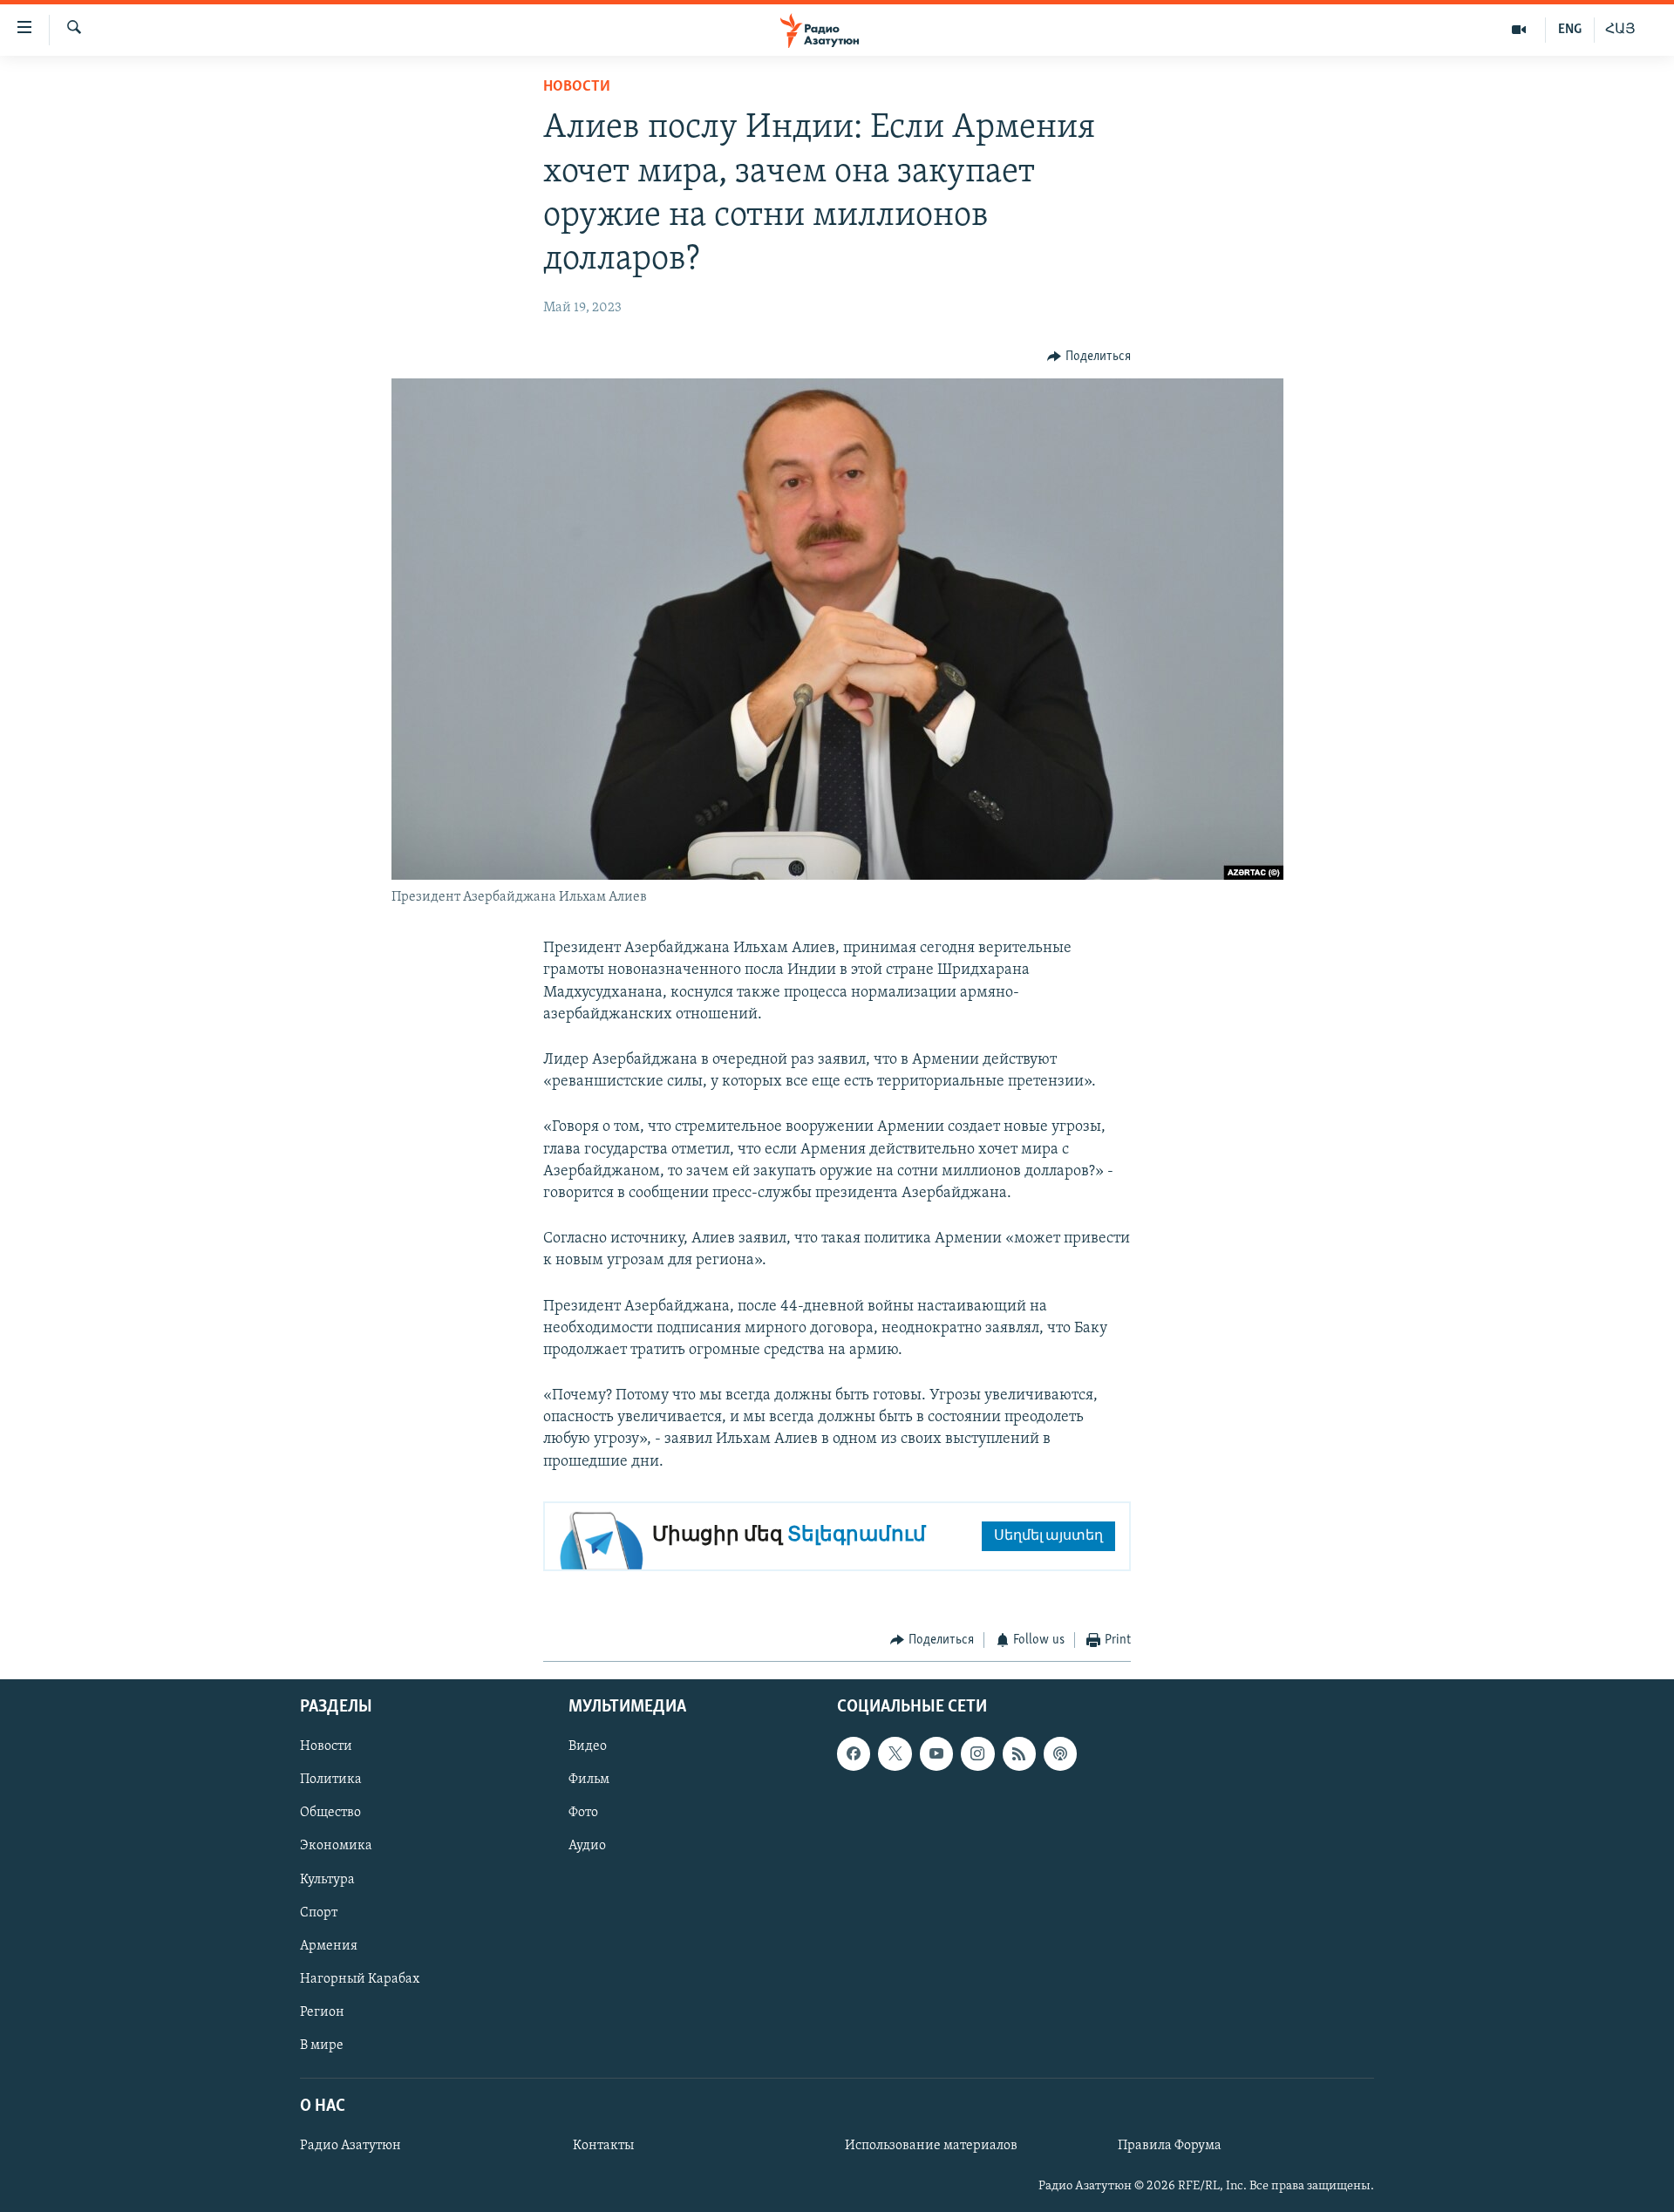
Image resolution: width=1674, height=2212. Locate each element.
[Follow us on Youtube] (936, 1754)
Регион (322, 2012)
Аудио (587, 1847)
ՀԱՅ (1620, 30)
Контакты (603, 2147)
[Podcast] (1060, 1754)
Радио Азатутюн (350, 2147)
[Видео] (1519, 30)
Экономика (336, 1847)
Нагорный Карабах (360, 1979)
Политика (331, 1780)
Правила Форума (1170, 2147)
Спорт (319, 1913)
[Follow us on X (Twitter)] (895, 1754)
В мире (322, 2045)
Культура (327, 1880)
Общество (330, 1814)
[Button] (1089, 357)
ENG (1570, 30)
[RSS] (1019, 1754)
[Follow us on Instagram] (977, 1754)
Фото (583, 1814)
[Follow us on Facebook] (854, 1754)
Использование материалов (931, 2147)
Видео (588, 1747)
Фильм (589, 1780)
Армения (329, 1946)
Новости (577, 87)
